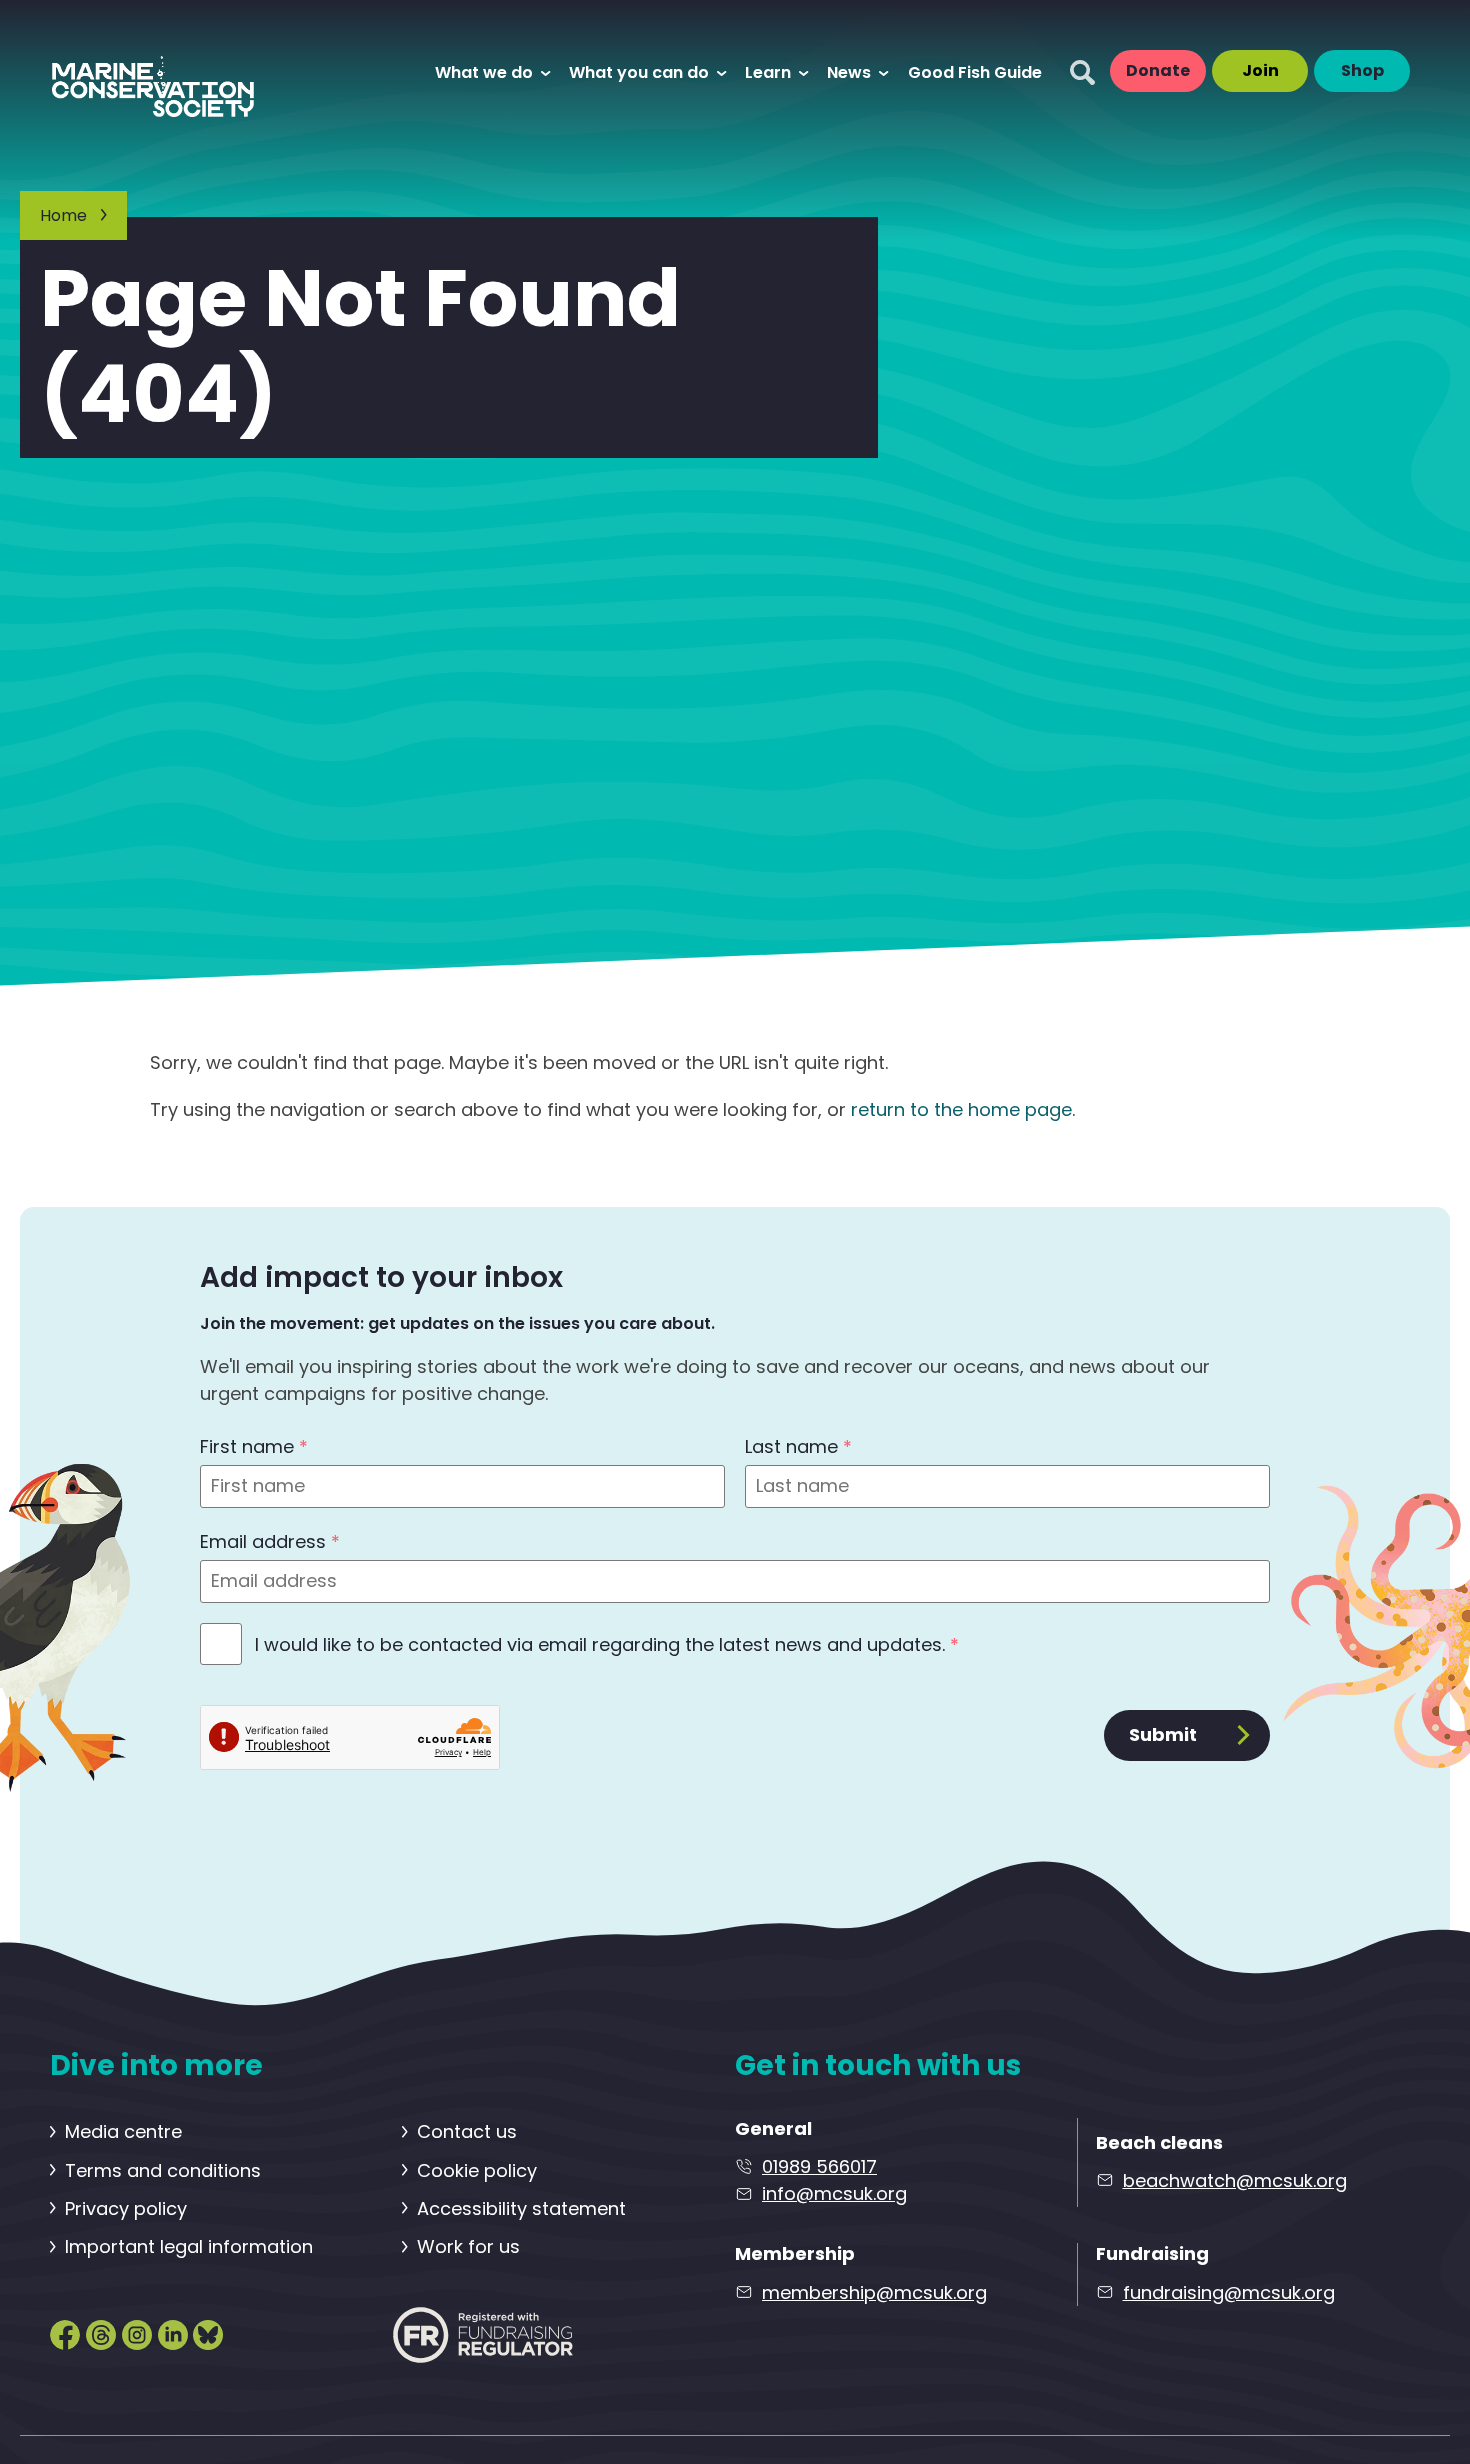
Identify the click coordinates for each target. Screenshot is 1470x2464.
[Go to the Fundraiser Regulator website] (483, 2334)
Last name (798, 1446)
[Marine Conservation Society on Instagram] (137, 2333)
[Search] (1082, 72)
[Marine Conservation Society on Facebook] (65, 2333)
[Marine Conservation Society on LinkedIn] (173, 2333)
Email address (270, 1541)
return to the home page (961, 1109)
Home (63, 215)
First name (254, 1446)
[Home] (172, 71)
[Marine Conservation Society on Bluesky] (208, 2333)
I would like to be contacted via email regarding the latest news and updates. (607, 1644)
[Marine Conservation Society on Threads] (101, 2333)
